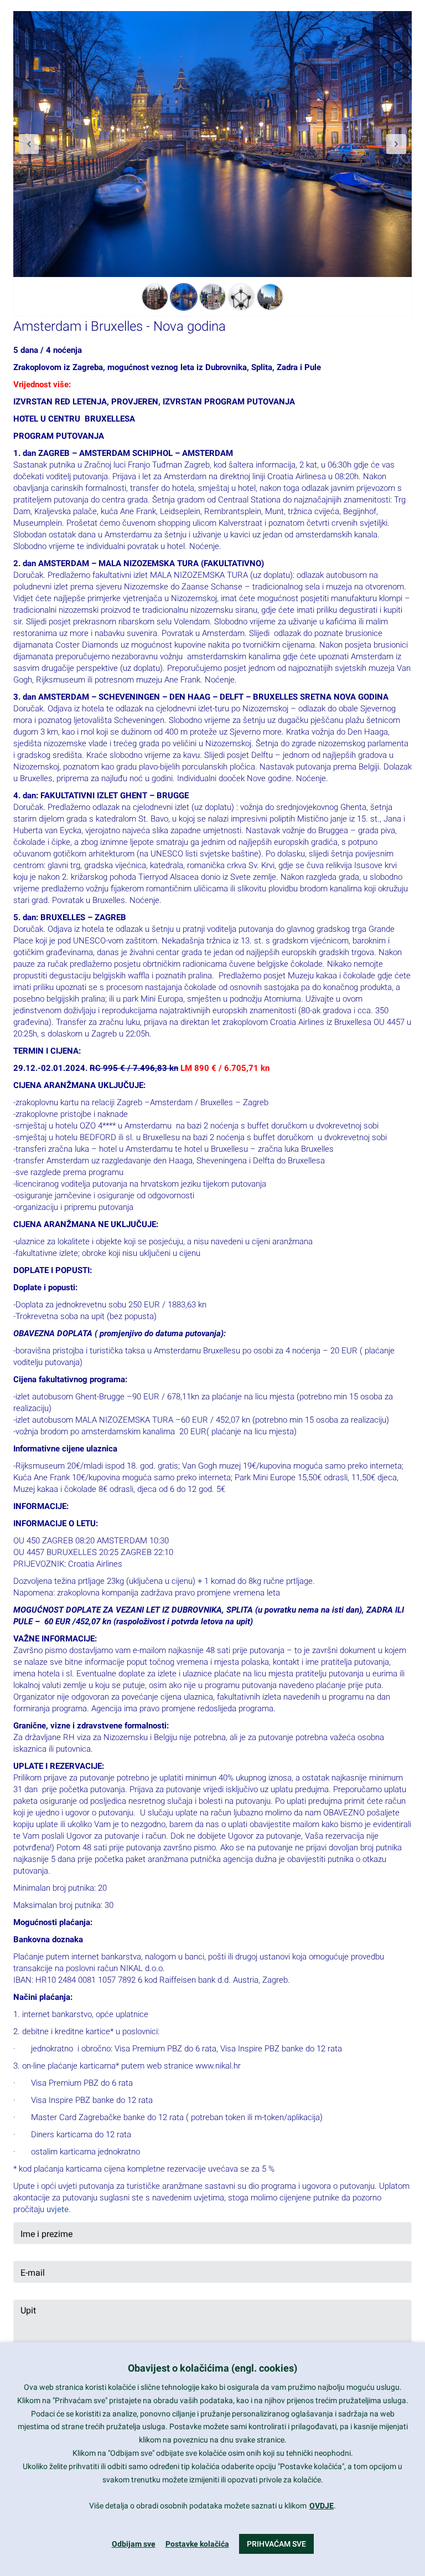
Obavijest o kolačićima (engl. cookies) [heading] (212, 2368)
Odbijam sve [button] (134, 2544)
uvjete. (59, 2209)
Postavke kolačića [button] (197, 2544)
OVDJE (322, 2506)
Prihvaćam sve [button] (276, 2544)
